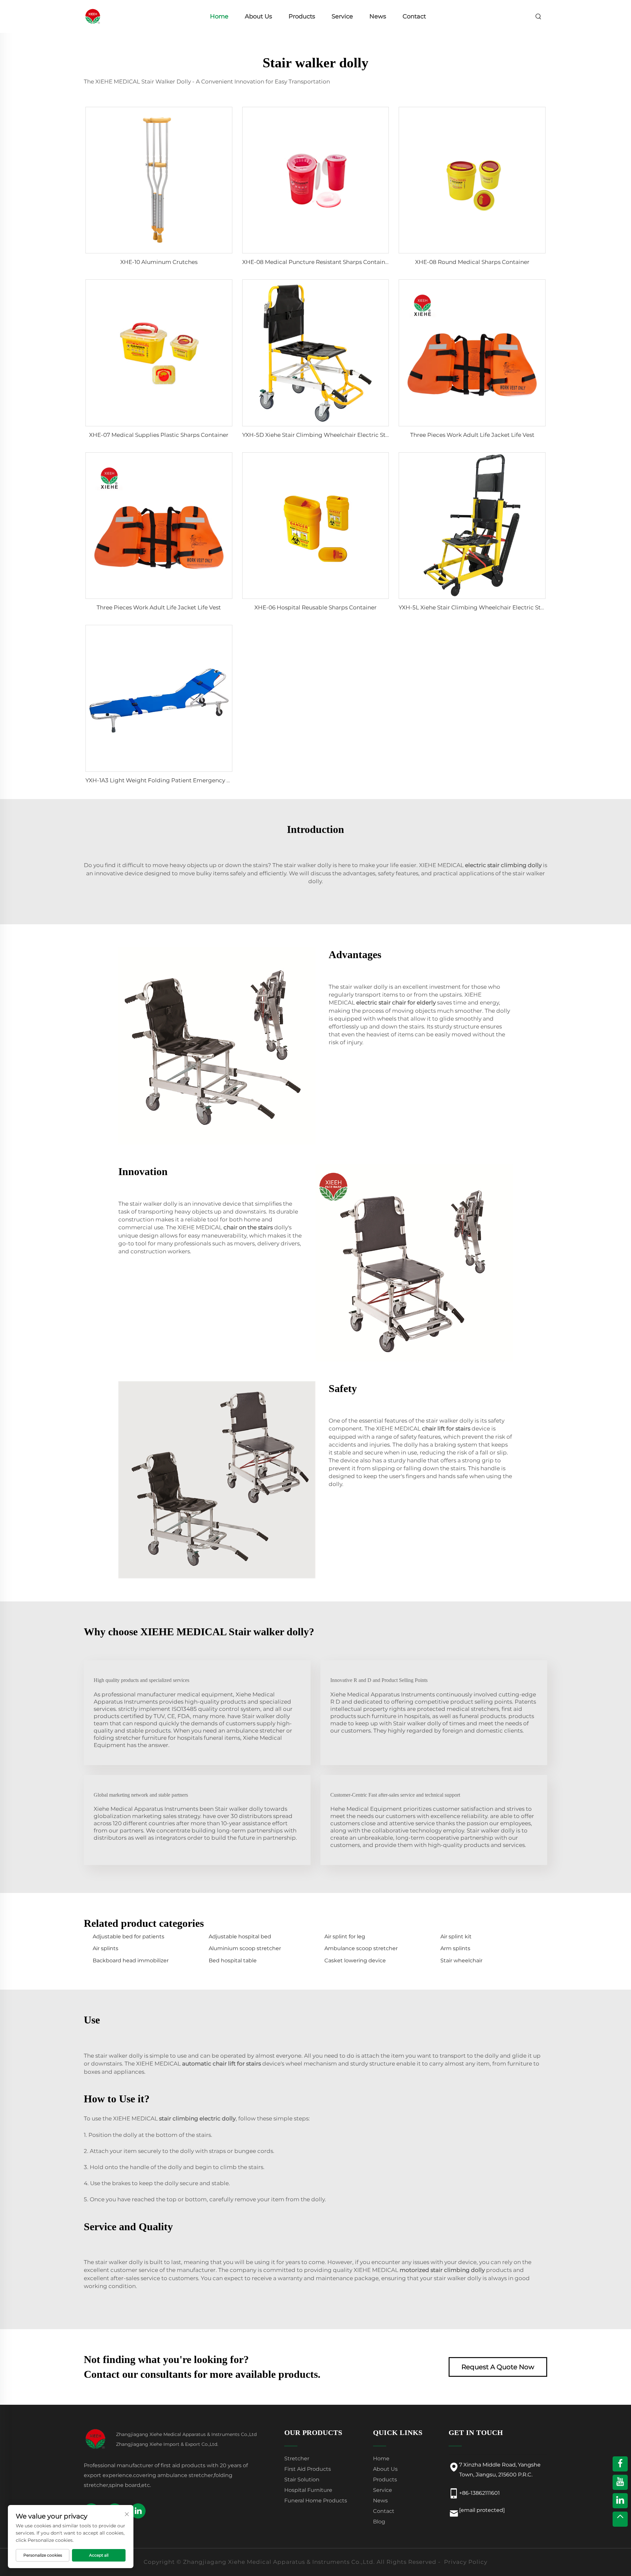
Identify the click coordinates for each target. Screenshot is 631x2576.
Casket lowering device (355, 1961)
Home (219, 16)
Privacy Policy (466, 2562)
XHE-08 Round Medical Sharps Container (472, 262)
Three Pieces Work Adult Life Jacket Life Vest (472, 435)
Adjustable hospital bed (240, 1937)
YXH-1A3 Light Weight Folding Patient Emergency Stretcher (169, 780)
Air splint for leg (345, 1937)
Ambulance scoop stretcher (361, 1948)
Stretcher (297, 2458)
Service (342, 16)
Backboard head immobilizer (131, 1961)
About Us (258, 16)
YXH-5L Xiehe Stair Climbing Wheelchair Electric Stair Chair (481, 607)
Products (302, 16)
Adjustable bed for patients (129, 1937)
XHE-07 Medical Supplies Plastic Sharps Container (159, 435)
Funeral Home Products (316, 2501)
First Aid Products (308, 2469)
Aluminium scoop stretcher (245, 1948)
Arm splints (455, 1948)
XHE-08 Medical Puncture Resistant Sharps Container (316, 262)
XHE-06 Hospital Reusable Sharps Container (315, 607)
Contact (414, 16)
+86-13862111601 (479, 2493)
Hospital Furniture (308, 2490)
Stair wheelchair (461, 1961)
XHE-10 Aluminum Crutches (159, 262)
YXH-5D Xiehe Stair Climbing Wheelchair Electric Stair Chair (326, 435)
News (378, 16)
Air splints (105, 1948)
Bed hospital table (233, 1961)
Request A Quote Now (498, 2367)
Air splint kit (456, 1937)
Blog (379, 2522)
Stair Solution (302, 2480)
